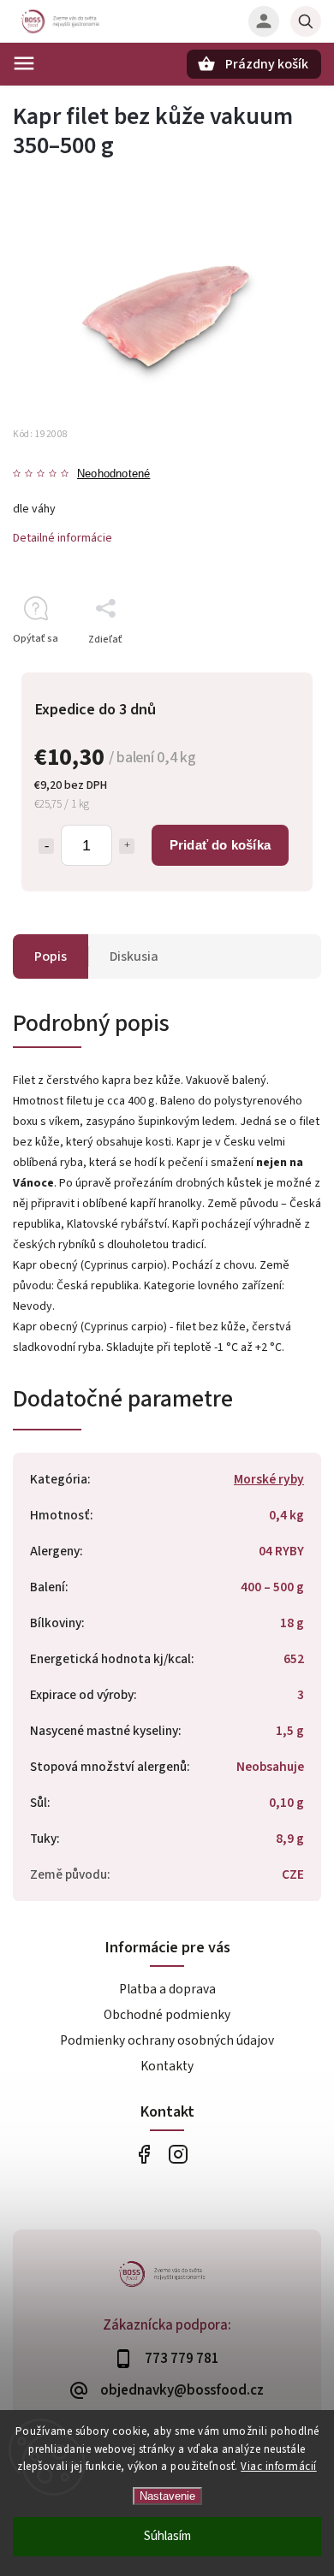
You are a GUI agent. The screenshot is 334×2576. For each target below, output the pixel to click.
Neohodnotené (113, 474)
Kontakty (167, 2066)
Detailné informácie (63, 538)
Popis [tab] (51, 956)
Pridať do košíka (220, 845)
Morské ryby (269, 1479)
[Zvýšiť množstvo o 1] (127, 846)
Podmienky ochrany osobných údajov (167, 2040)
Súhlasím (167, 2536)
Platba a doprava (167, 1989)
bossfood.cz (178, 2155)
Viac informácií (279, 2466)
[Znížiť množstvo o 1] (46, 846)
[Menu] (24, 63)
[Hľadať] (306, 21)
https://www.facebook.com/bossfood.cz (143, 2155)
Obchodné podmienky (167, 2015)
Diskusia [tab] (134, 956)
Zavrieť (265, 669)
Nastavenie (167, 2496)
